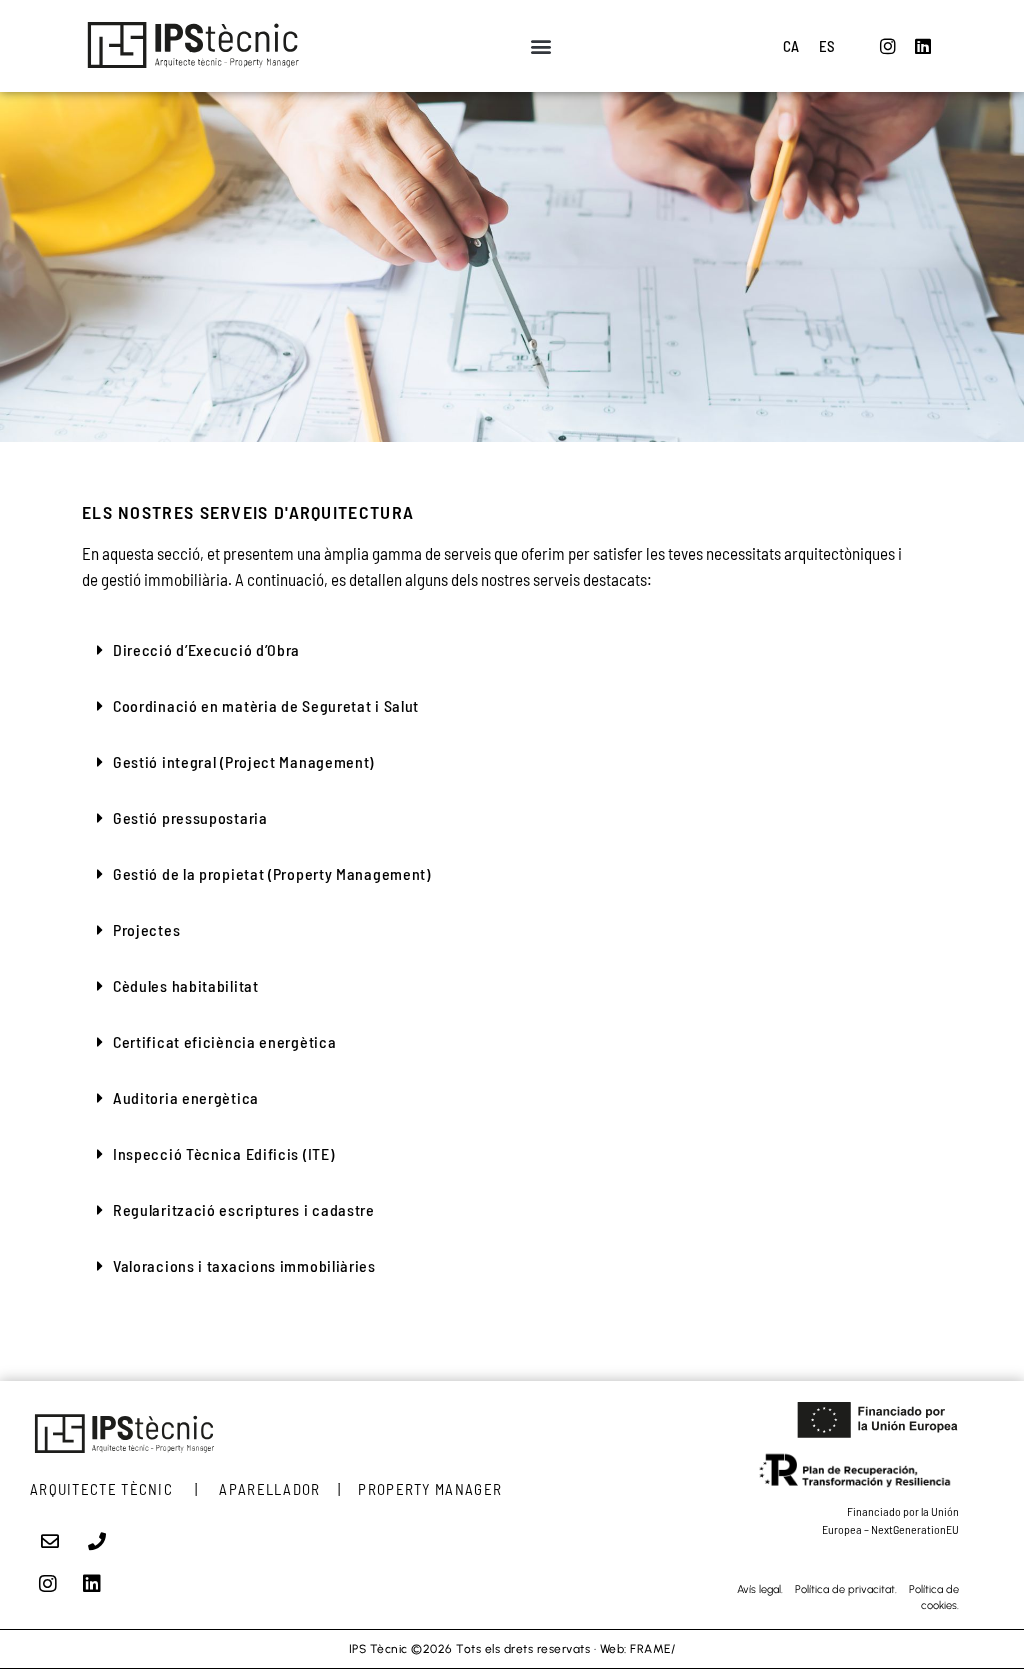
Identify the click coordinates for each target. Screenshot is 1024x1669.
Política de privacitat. (852, 1589)
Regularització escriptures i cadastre (244, 1209)
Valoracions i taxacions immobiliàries (244, 1265)
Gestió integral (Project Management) (243, 761)
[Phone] (98, 1541)
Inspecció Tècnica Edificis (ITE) (223, 1153)
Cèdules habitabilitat (186, 985)
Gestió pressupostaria (190, 817)
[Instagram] (888, 46)
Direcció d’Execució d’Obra (206, 649)
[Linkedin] (923, 46)
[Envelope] (50, 1541)
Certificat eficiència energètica (224, 1041)
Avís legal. (760, 1589)
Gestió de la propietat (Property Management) (272, 873)
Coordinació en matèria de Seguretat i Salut (266, 705)
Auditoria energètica (186, 1097)
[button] (540, 46)
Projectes (146, 929)
